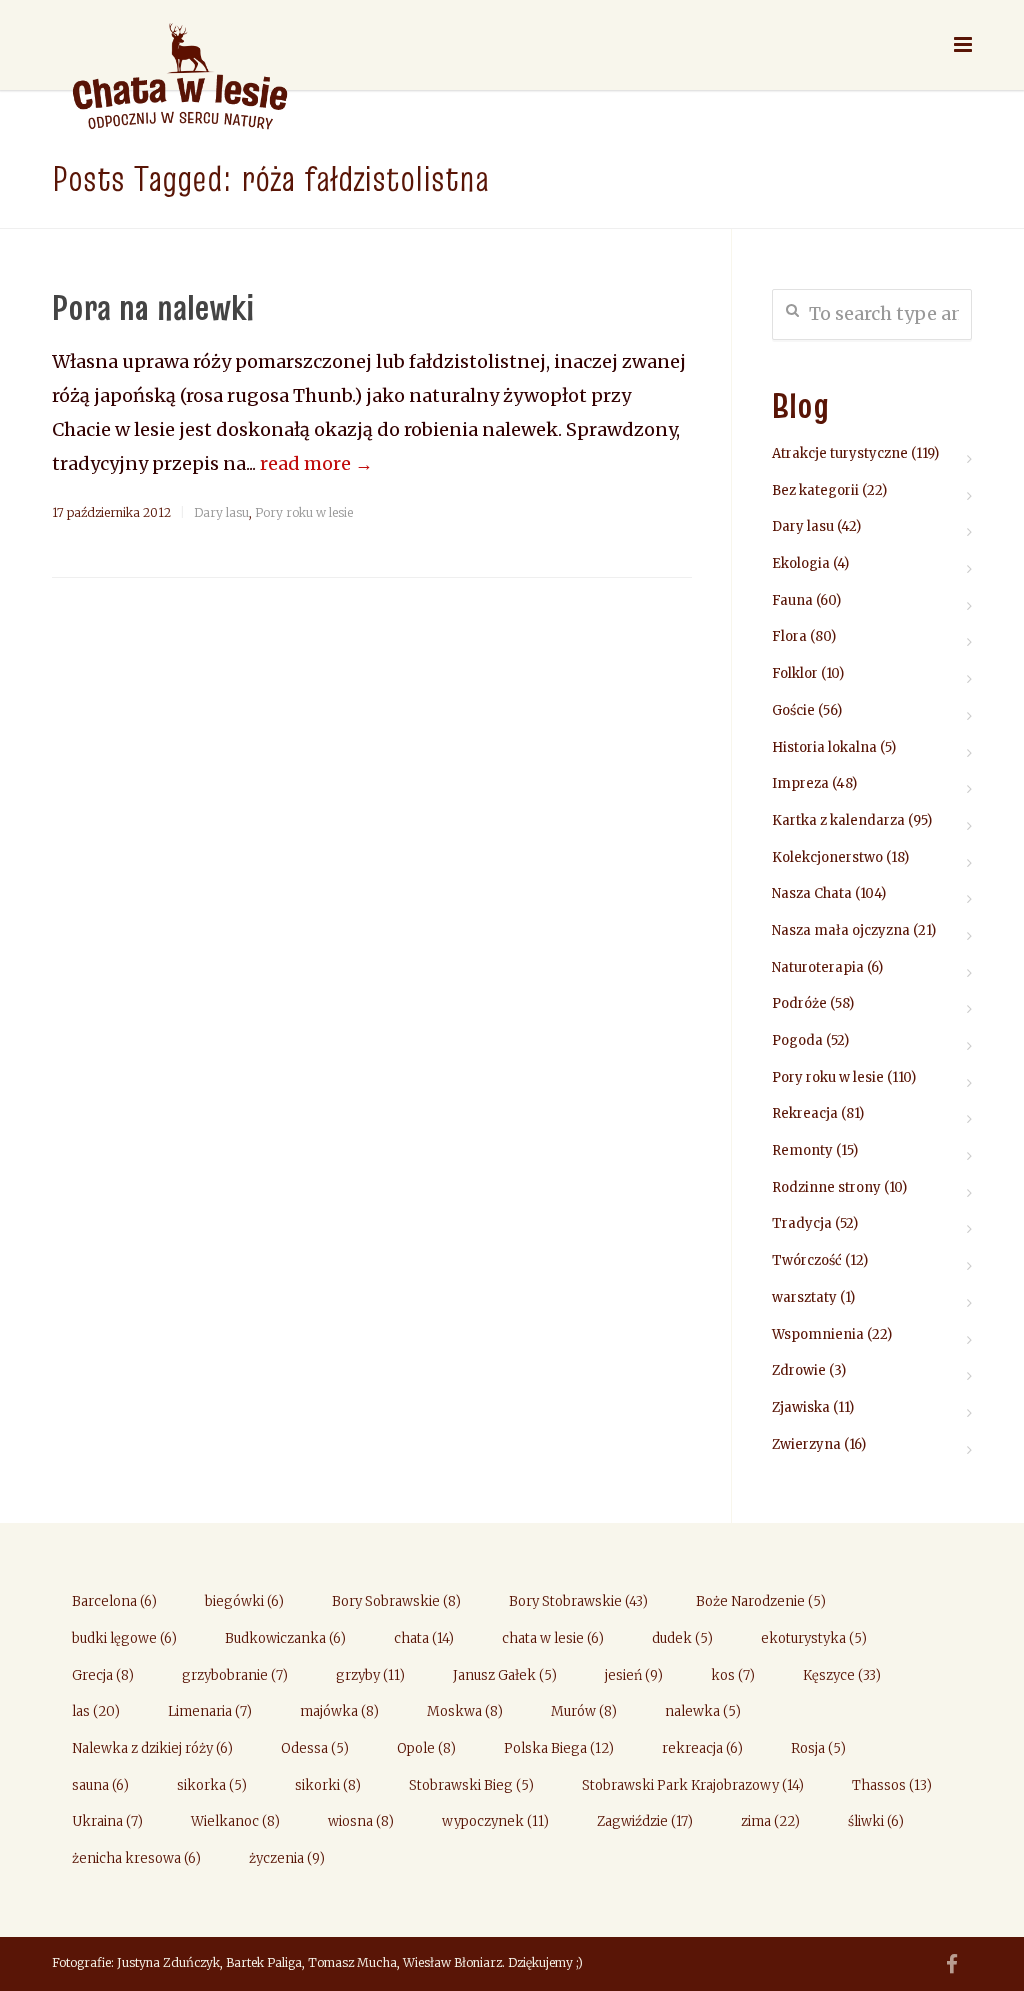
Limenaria (210, 1711)
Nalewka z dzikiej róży (152, 1748)
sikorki (328, 1785)
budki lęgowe (124, 1638)
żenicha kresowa (136, 1858)
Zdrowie (799, 1370)
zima (770, 1821)
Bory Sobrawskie (396, 1601)
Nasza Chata (812, 893)
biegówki (244, 1601)
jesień (634, 1675)
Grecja (103, 1675)
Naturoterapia (818, 967)
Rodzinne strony (826, 1187)
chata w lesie (553, 1638)
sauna (100, 1785)
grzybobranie (235, 1675)
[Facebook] (952, 1965)
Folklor (795, 673)
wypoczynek (495, 1821)
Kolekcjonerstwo (827, 857)
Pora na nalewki (153, 307)
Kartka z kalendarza (838, 820)
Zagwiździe (645, 1821)
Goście (793, 710)
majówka (339, 1711)
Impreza (800, 783)
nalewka (703, 1711)
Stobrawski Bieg (471, 1785)
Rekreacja (805, 1113)
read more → (316, 463)
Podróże (799, 1003)
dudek (682, 1638)
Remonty (802, 1150)
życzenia (287, 1858)
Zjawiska (801, 1407)
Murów (584, 1711)
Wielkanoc (235, 1821)
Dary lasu (221, 512)
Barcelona (114, 1601)
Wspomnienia (818, 1334)
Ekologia (801, 563)
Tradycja (802, 1223)
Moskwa (465, 1711)
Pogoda (797, 1040)
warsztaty (804, 1297)
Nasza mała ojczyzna (841, 930)
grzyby (370, 1675)
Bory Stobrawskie (578, 1601)
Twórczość (807, 1260)
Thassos (892, 1785)
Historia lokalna (824, 747)
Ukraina (107, 1821)
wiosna (361, 1821)
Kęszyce (842, 1675)
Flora (789, 636)
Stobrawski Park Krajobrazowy (693, 1785)
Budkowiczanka (285, 1638)
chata (424, 1638)
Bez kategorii (815, 490)
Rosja (818, 1748)
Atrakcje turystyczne (840, 453)
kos (733, 1675)
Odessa (315, 1748)
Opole (426, 1748)
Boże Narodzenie (761, 1601)
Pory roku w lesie (304, 512)
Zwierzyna (806, 1444)
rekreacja (702, 1748)
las (96, 1711)
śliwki (876, 1821)
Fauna (792, 600)
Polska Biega (559, 1748)
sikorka (212, 1785)
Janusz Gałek (505, 1675)
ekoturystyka (814, 1638)
